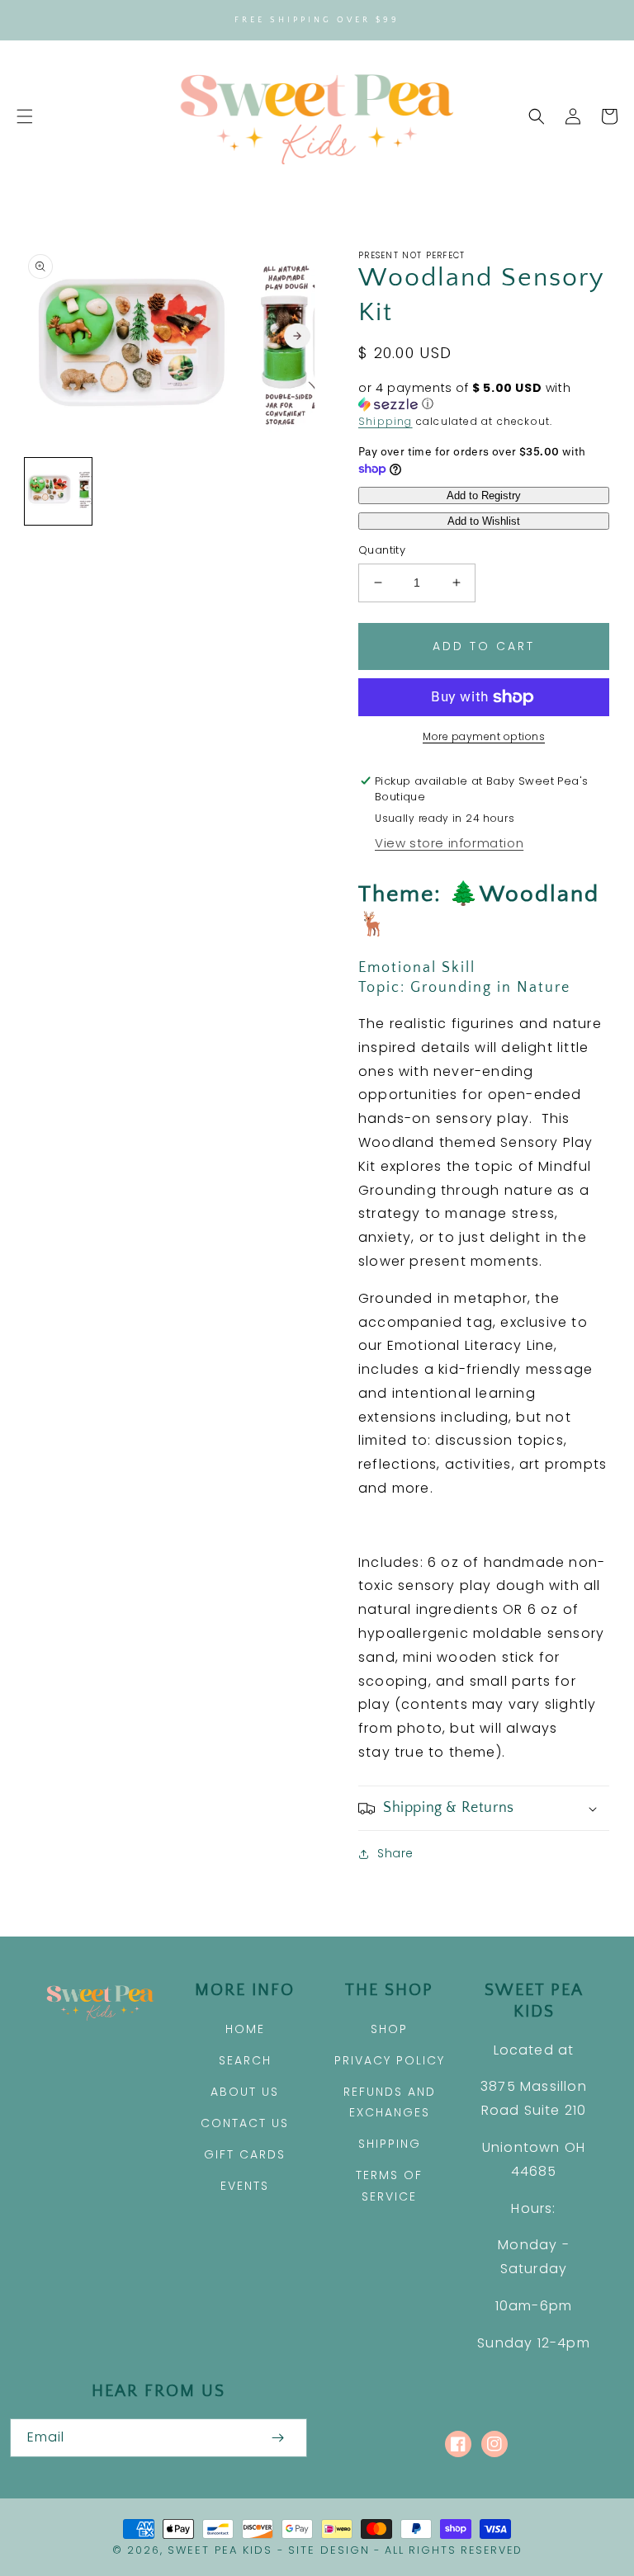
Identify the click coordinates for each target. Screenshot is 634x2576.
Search (245, 2060)
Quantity (382, 550)
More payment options (484, 736)
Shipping (386, 421)
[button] (25, 116)
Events (245, 2186)
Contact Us (245, 2123)
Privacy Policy (390, 2060)
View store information (449, 843)
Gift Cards (245, 2154)
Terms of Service (389, 2185)
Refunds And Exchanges (390, 2102)
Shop (389, 2029)
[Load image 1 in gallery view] (58, 491)
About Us (245, 2092)
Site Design (329, 2550)
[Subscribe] (277, 2438)
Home (245, 2029)
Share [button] (395, 1853)
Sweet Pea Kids (220, 2550)
